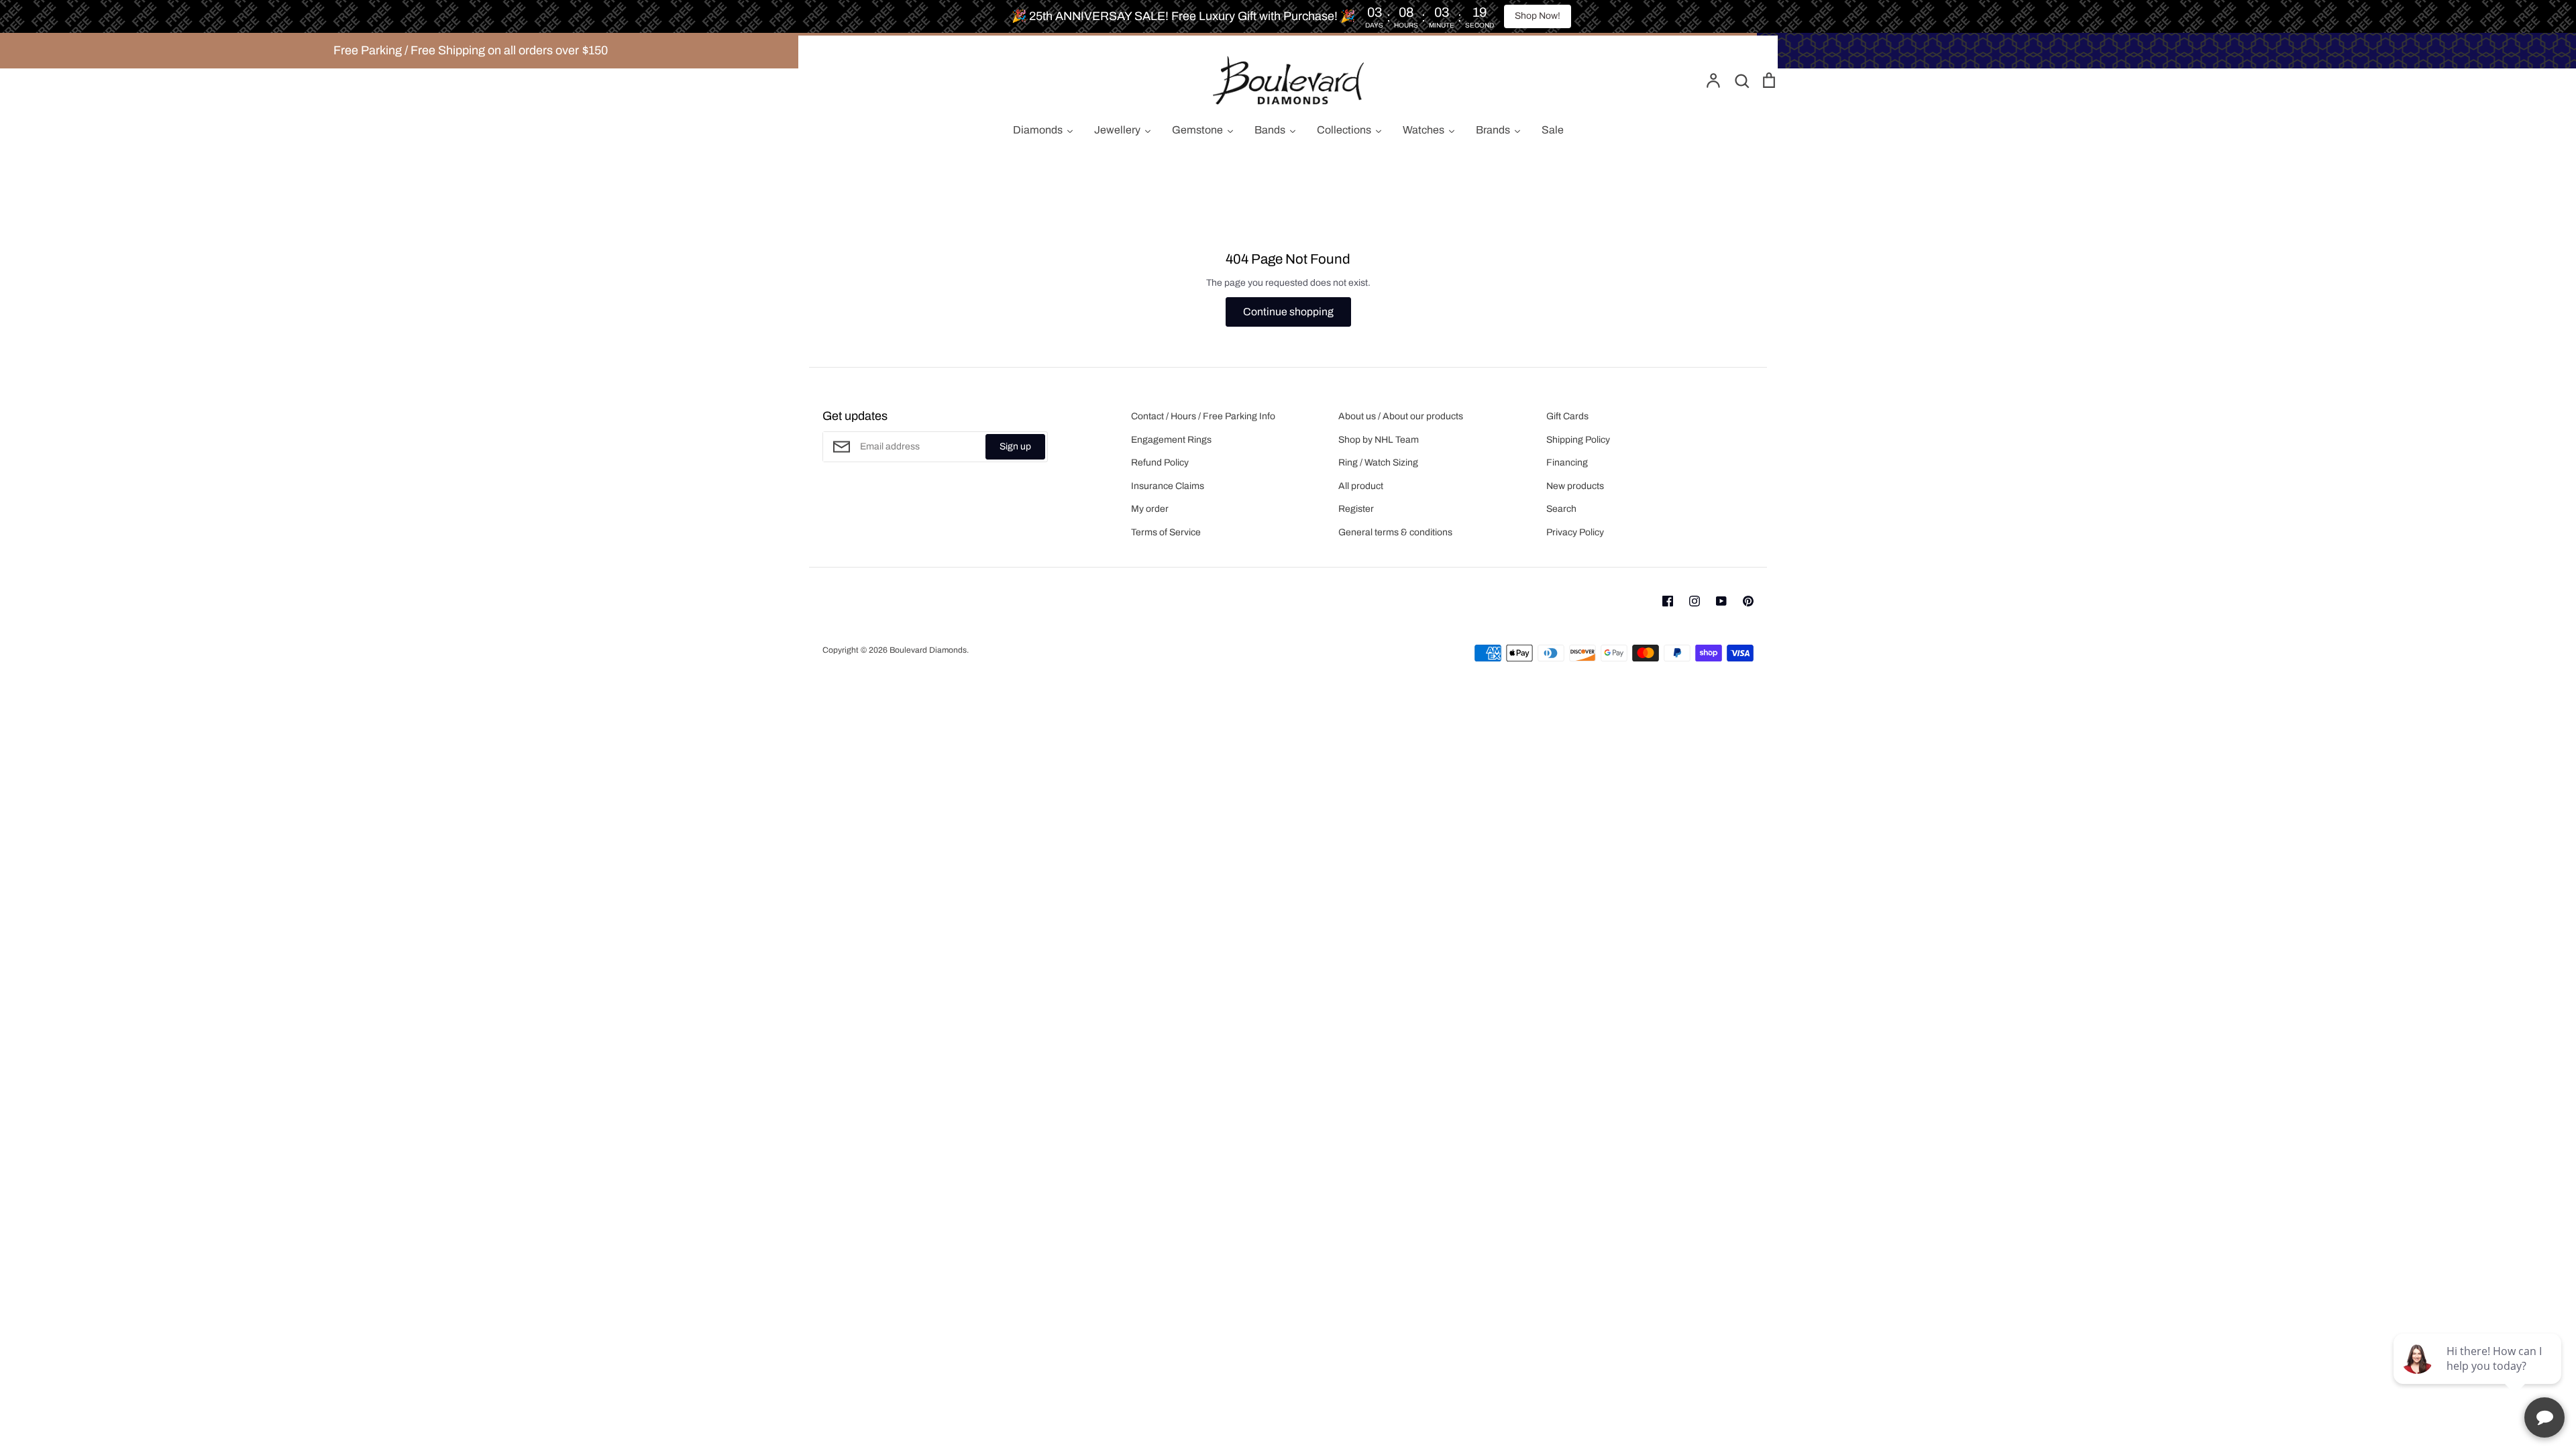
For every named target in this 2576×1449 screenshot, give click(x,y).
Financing (1567, 463)
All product (1361, 486)
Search (1561, 509)
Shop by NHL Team (1379, 440)
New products (1575, 486)
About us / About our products (1401, 416)
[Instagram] (1695, 601)
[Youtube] (1721, 601)
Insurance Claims (1168, 486)
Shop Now (1931, 50)
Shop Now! (1538, 16)
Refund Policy (1160, 463)
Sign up (1015, 446)
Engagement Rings (1171, 440)
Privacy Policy (1575, 532)
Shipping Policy (1578, 440)
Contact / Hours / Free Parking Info (1203, 416)
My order (1150, 509)
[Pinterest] (1748, 601)
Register (1356, 509)
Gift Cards (1567, 416)
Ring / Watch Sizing (1378, 463)
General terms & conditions (1395, 532)
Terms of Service (1166, 532)
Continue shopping (1288, 312)
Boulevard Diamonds (928, 650)
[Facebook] (1668, 601)
